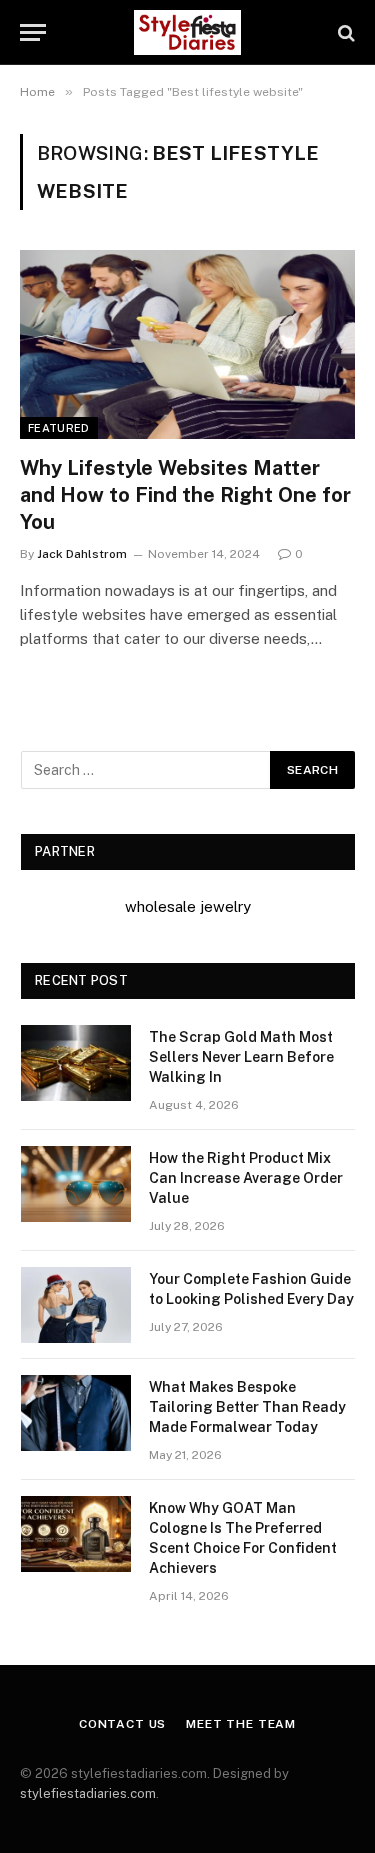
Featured (59, 428)
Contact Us (122, 1724)
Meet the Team (241, 1724)
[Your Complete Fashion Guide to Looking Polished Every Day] (76, 1305)
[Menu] (33, 32)
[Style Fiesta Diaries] (187, 32)
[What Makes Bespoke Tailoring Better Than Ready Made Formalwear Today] (76, 1413)
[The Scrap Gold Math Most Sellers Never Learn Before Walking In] (76, 1063)
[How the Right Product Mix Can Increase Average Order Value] (76, 1184)
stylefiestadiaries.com (88, 1793)
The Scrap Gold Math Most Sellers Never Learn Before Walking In (241, 1057)
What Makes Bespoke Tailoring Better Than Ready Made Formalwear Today (247, 1407)
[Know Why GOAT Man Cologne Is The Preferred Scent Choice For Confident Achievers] (76, 1534)
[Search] (344, 32)
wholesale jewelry (188, 906)
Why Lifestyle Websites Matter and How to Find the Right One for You (185, 495)
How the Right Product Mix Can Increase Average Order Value (246, 1178)
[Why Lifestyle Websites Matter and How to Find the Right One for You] (187, 344)
